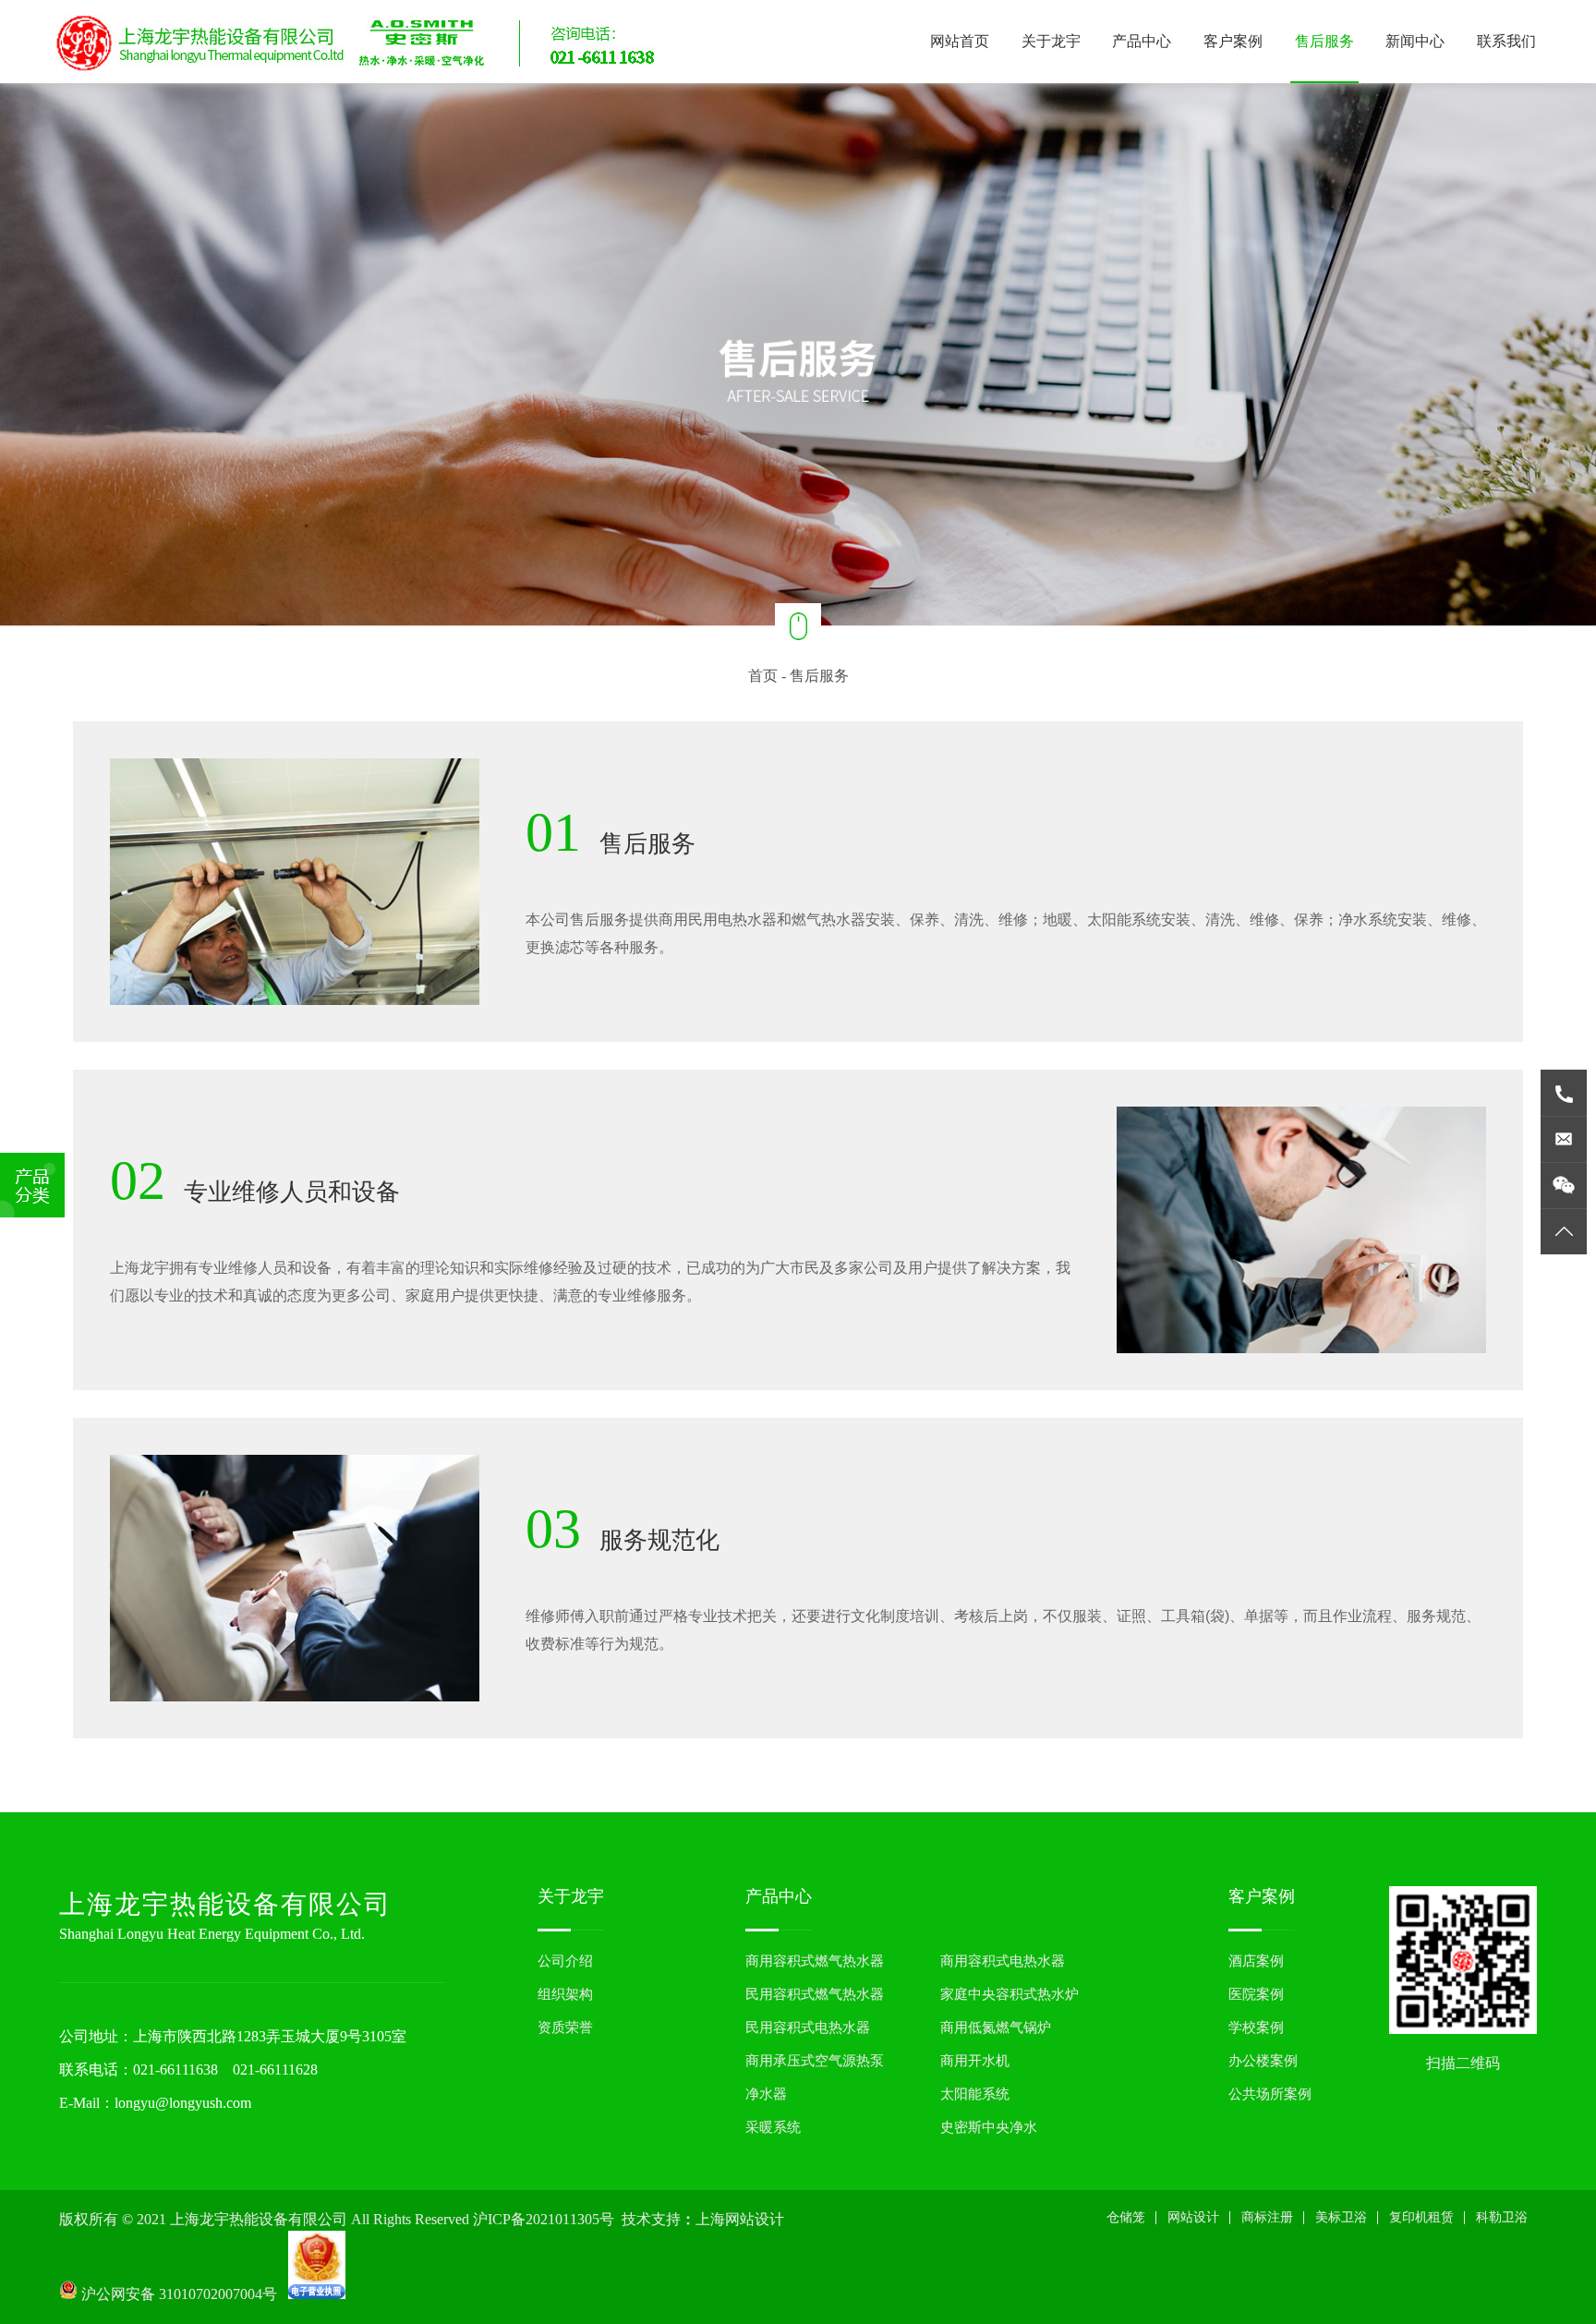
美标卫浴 (1341, 2217)
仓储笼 (1126, 2217)
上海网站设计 (740, 2219)
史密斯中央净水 (989, 2127)
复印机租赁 (1421, 2217)
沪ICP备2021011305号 (544, 2219)
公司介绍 (565, 1961)
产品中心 (1142, 41)
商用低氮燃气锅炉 (996, 2027)
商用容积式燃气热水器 (815, 1961)
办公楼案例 (1263, 2061)
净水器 (766, 2094)
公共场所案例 (1270, 2094)
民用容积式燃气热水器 (815, 1994)
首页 (763, 676)
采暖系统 (773, 2127)
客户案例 (1233, 41)
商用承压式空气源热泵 (815, 2061)
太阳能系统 (975, 2094)
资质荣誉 (565, 2027)
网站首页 (960, 41)
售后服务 (1324, 41)
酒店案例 (1256, 1961)
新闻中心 (1415, 41)
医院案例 (1256, 1994)
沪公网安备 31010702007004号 (183, 2294)
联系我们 (1506, 41)
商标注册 (1267, 2217)
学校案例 (1256, 2027)
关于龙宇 (1051, 41)
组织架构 (565, 1994)
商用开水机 (975, 2061)
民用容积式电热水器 (808, 2027)
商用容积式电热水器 (1003, 1961)
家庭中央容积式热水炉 (1010, 1994)
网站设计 (1193, 2217)
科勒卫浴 (1502, 2217)
